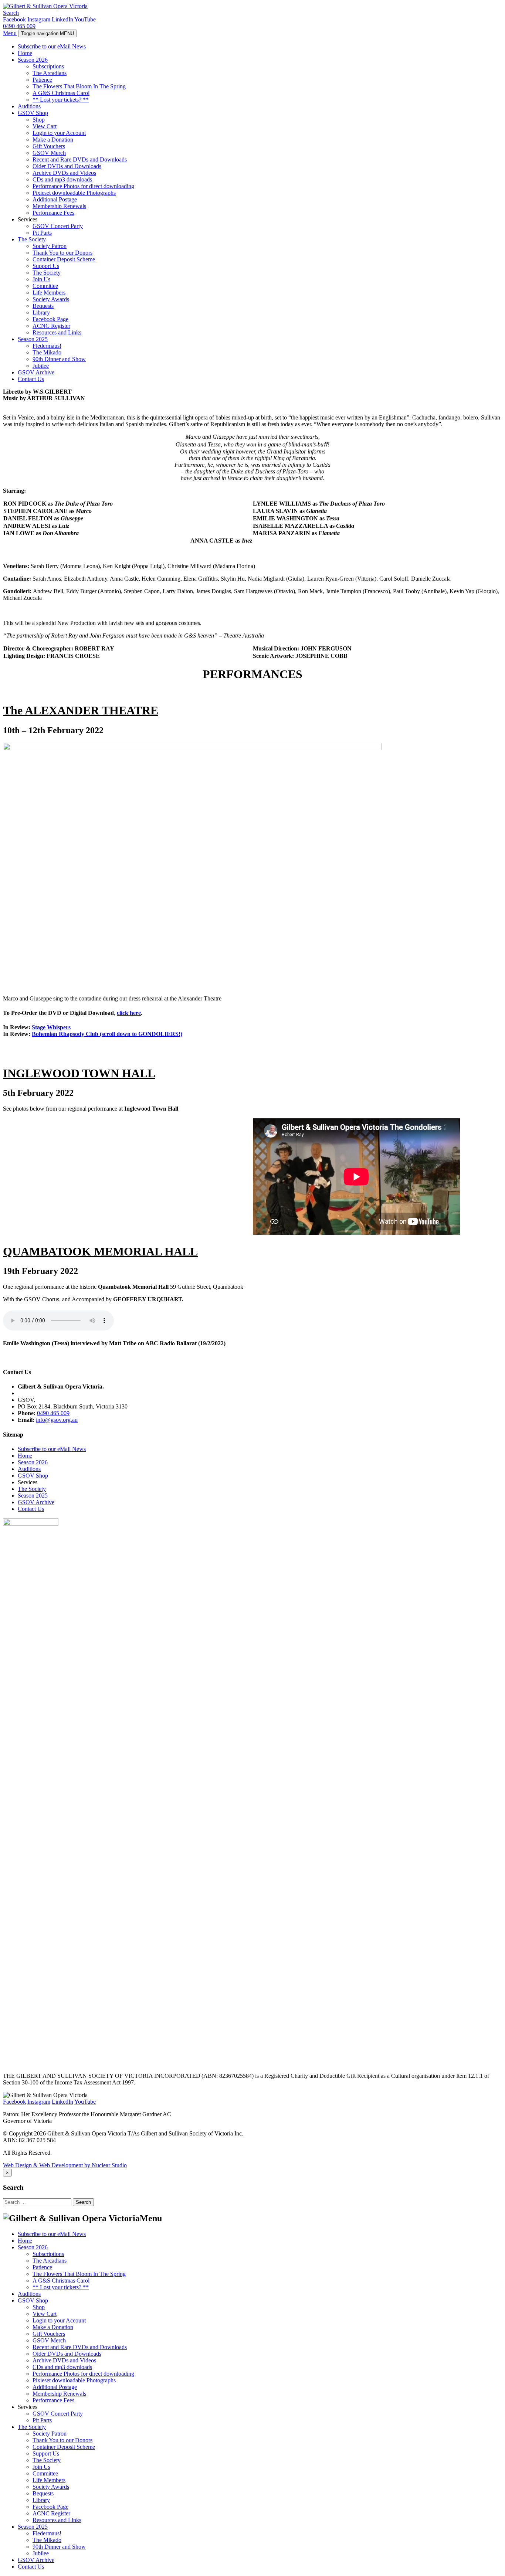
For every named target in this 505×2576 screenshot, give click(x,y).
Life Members (49, 293)
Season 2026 (33, 60)
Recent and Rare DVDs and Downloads (80, 159)
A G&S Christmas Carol (61, 93)
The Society (32, 239)
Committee (45, 286)
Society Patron (50, 246)
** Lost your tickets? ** (61, 100)
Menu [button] (10, 33)
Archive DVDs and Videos (64, 173)
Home (25, 53)
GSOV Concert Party (58, 226)
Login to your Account (59, 133)
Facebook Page (50, 319)
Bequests (43, 306)
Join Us (41, 279)
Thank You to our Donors (62, 253)
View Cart (45, 126)
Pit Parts (42, 233)
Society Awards (51, 299)
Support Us (46, 266)
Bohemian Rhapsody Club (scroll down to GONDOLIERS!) (107, 1034)
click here (129, 1013)
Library (41, 312)
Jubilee (41, 366)
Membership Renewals (59, 206)
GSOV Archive (36, 372)
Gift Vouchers (49, 146)
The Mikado (47, 352)
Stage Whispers (51, 1027)
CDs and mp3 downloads (62, 179)
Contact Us (31, 379)
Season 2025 (33, 339)
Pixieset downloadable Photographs (74, 193)
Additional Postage (55, 199)
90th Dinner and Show (59, 359)
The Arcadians (50, 73)
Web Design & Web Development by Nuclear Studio (65, 2165)
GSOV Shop (33, 113)
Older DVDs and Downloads (67, 166)
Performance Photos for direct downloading (83, 186)
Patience (42, 80)
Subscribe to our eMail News (52, 46)
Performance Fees (53, 213)
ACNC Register (51, 326)
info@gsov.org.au (57, 1420)
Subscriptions (48, 66)
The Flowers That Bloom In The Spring (79, 86)
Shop (39, 120)
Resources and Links (57, 332)
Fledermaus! (47, 346)
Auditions (29, 106)
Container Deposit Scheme (64, 259)
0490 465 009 (19, 26)
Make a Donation (53, 140)
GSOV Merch (49, 153)
